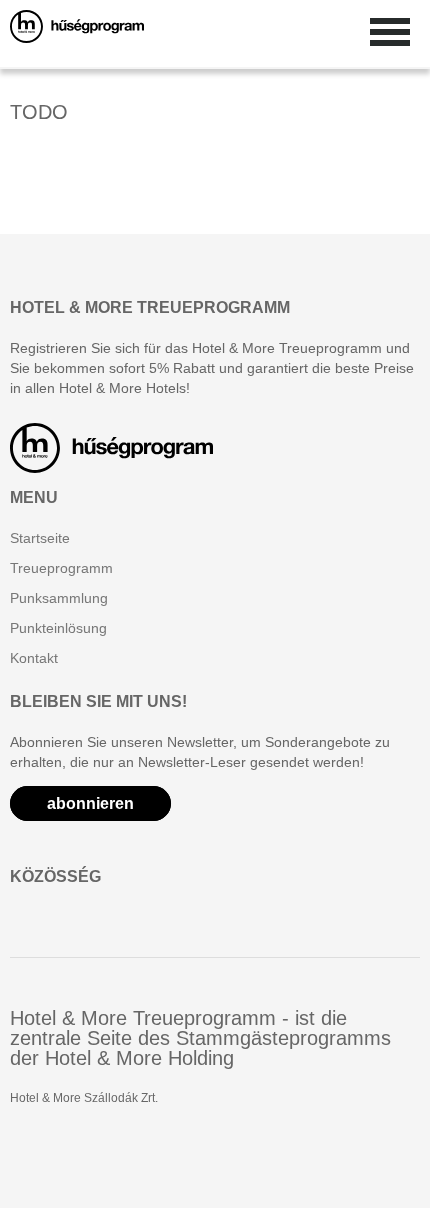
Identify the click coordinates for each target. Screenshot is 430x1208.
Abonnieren (90, 803)
